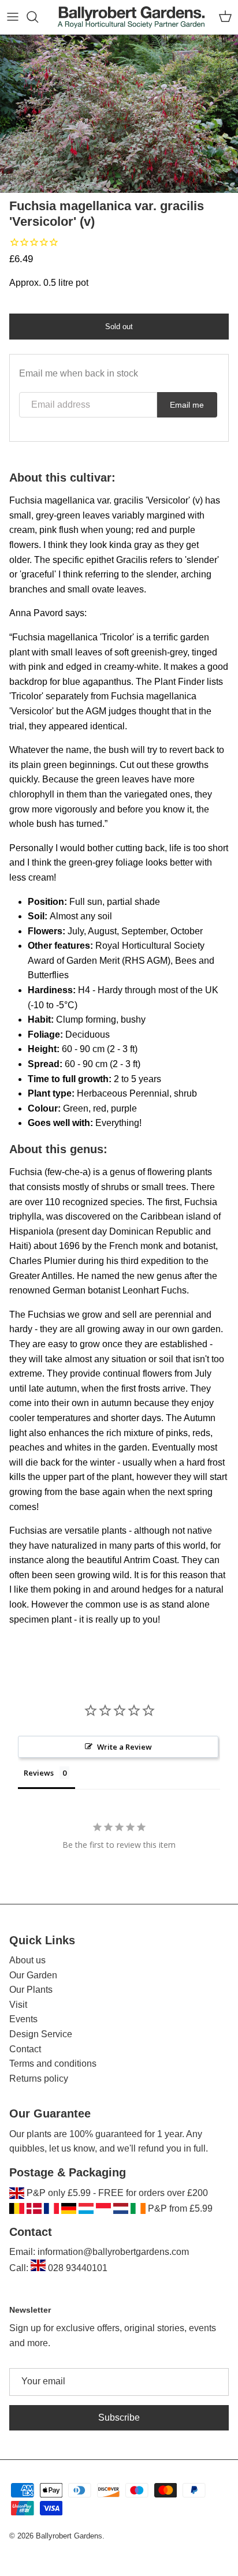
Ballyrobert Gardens (69, 2536)
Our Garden (33, 1975)
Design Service (41, 2034)
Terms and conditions (53, 2064)
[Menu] (13, 17)
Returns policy (39, 2079)
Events (23, 2019)
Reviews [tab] (39, 1773)
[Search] (38, 17)
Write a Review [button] (124, 1747)
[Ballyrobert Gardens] (131, 17)
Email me (187, 405)
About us (27, 1960)
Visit (18, 2005)
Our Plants (31, 1990)
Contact (25, 2049)
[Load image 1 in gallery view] (119, 114)
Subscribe (119, 2417)
